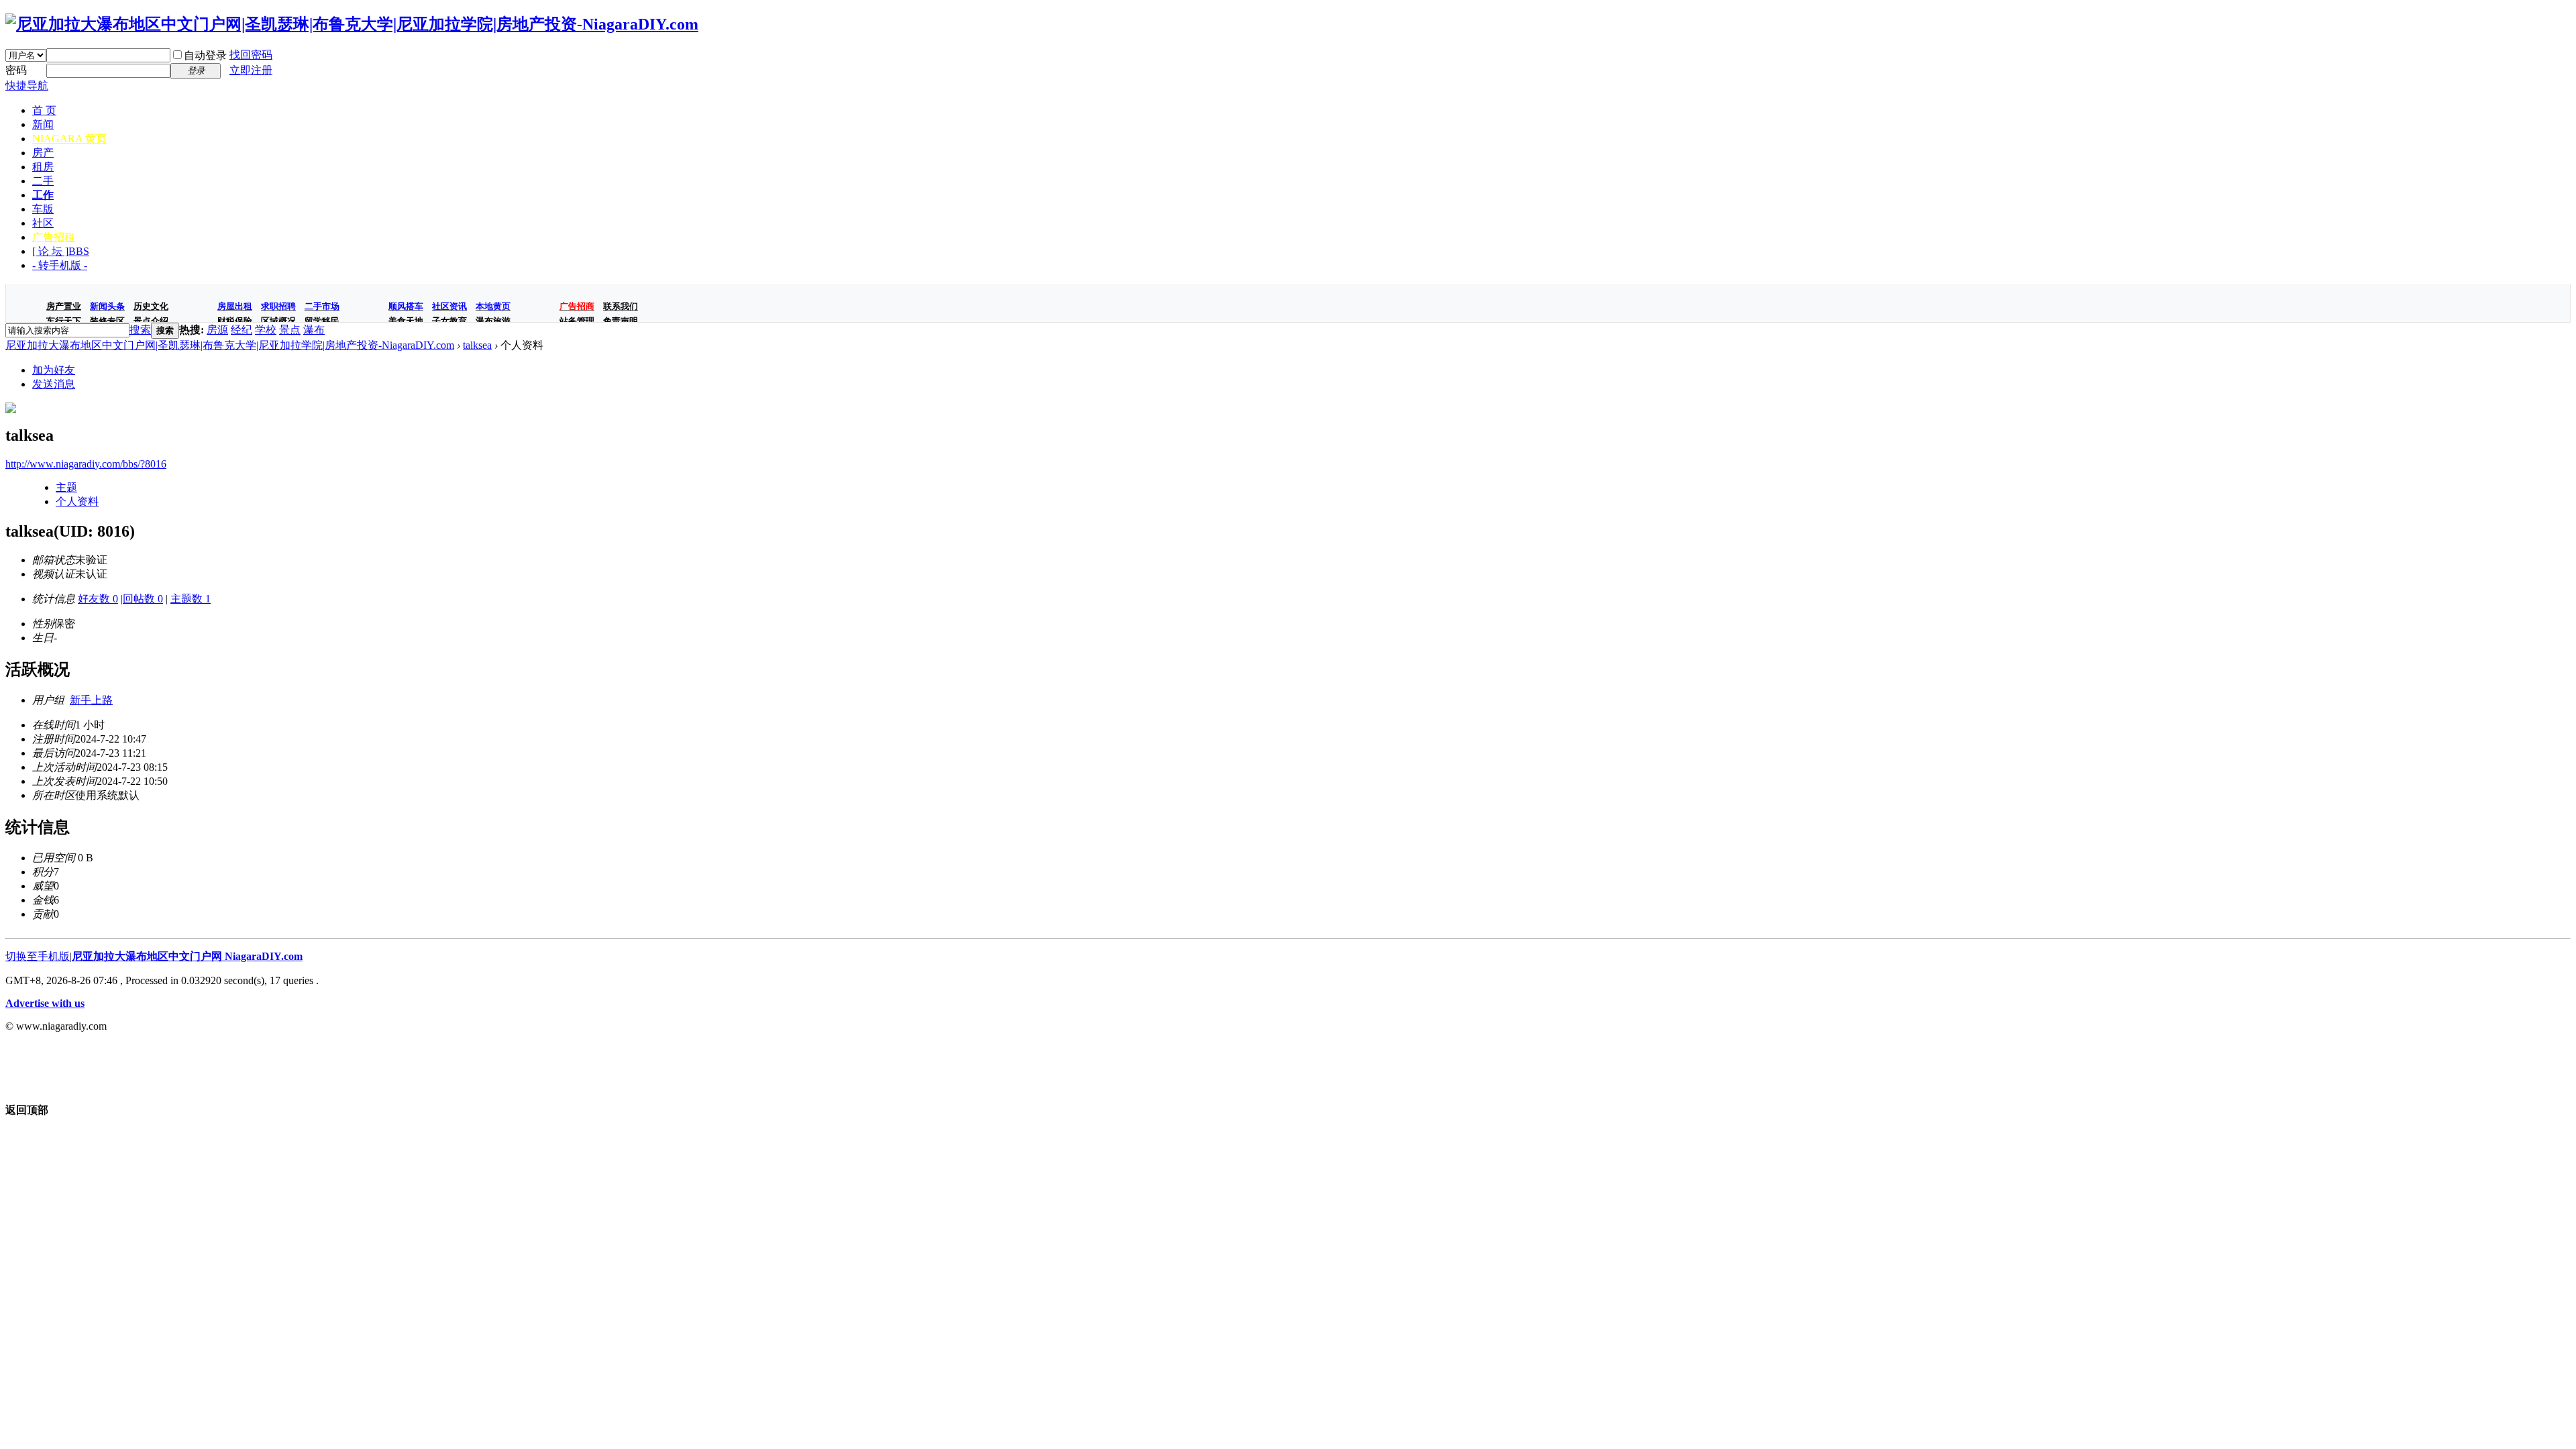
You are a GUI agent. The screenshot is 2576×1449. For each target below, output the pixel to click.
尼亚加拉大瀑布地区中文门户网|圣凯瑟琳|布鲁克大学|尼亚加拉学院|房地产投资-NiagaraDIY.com (230, 345)
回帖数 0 (143, 599)
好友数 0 (98, 599)
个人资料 (77, 501)
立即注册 (251, 70)
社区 (43, 223)
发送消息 (54, 384)
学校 (266, 330)
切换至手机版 (38, 956)
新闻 (43, 124)
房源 (217, 330)
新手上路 (91, 700)
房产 (43, 153)
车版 (43, 209)
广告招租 (54, 237)
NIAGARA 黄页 (69, 139)
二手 (43, 181)
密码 (16, 70)
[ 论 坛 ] (61, 251)
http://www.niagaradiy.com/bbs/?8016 (86, 464)
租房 (43, 167)
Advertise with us (45, 1003)
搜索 (140, 330)
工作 (43, 195)
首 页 (44, 110)
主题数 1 (191, 599)
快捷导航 (27, 86)
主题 (66, 487)
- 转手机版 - (60, 265)
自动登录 (205, 55)
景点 (290, 330)
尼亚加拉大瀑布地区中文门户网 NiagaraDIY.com (187, 956)
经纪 (241, 330)
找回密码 (251, 55)
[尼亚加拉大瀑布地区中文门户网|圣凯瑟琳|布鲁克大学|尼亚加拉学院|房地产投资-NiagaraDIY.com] (352, 24)
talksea (477, 345)
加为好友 (54, 370)
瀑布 (314, 330)
